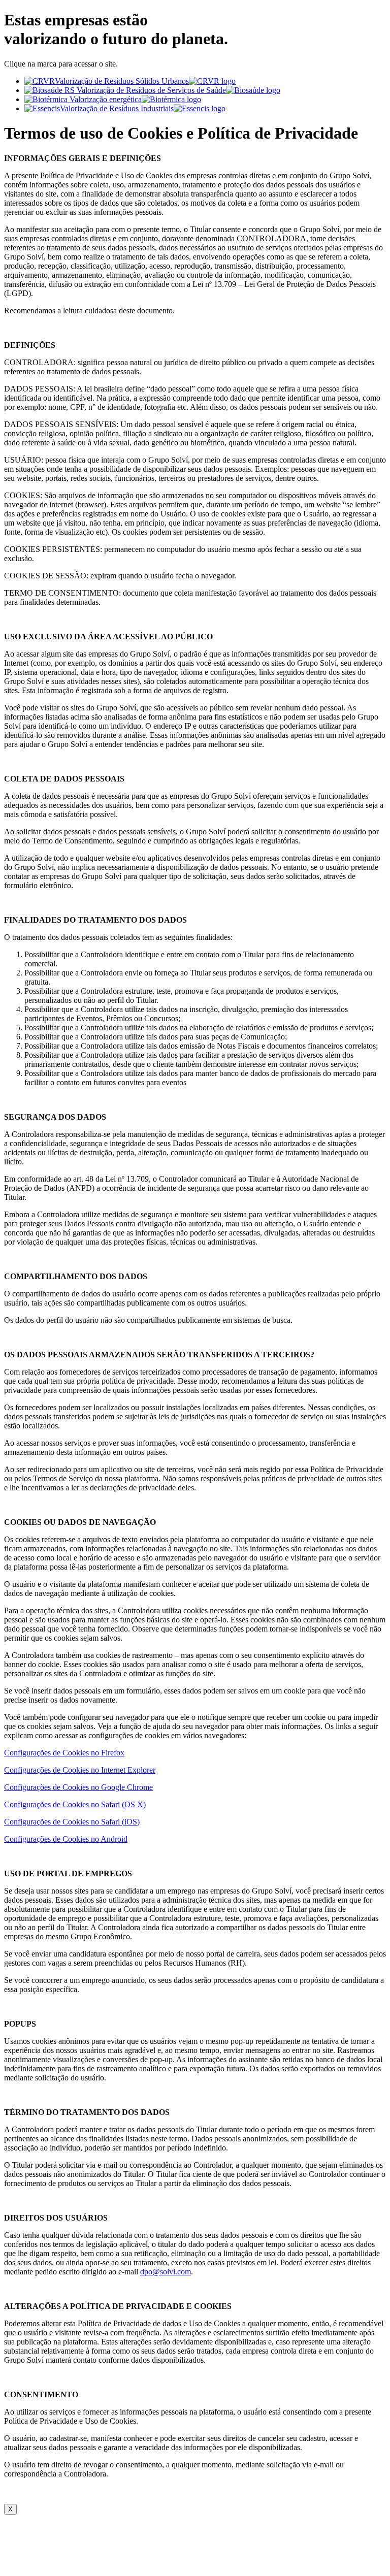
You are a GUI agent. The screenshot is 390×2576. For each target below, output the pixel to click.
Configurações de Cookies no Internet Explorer (80, 1770)
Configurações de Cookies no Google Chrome (78, 1787)
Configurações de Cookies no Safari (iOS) (72, 1822)
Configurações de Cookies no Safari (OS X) (75, 1804)
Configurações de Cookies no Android (66, 1839)
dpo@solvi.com (166, 2272)
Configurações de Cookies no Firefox (64, 1753)
